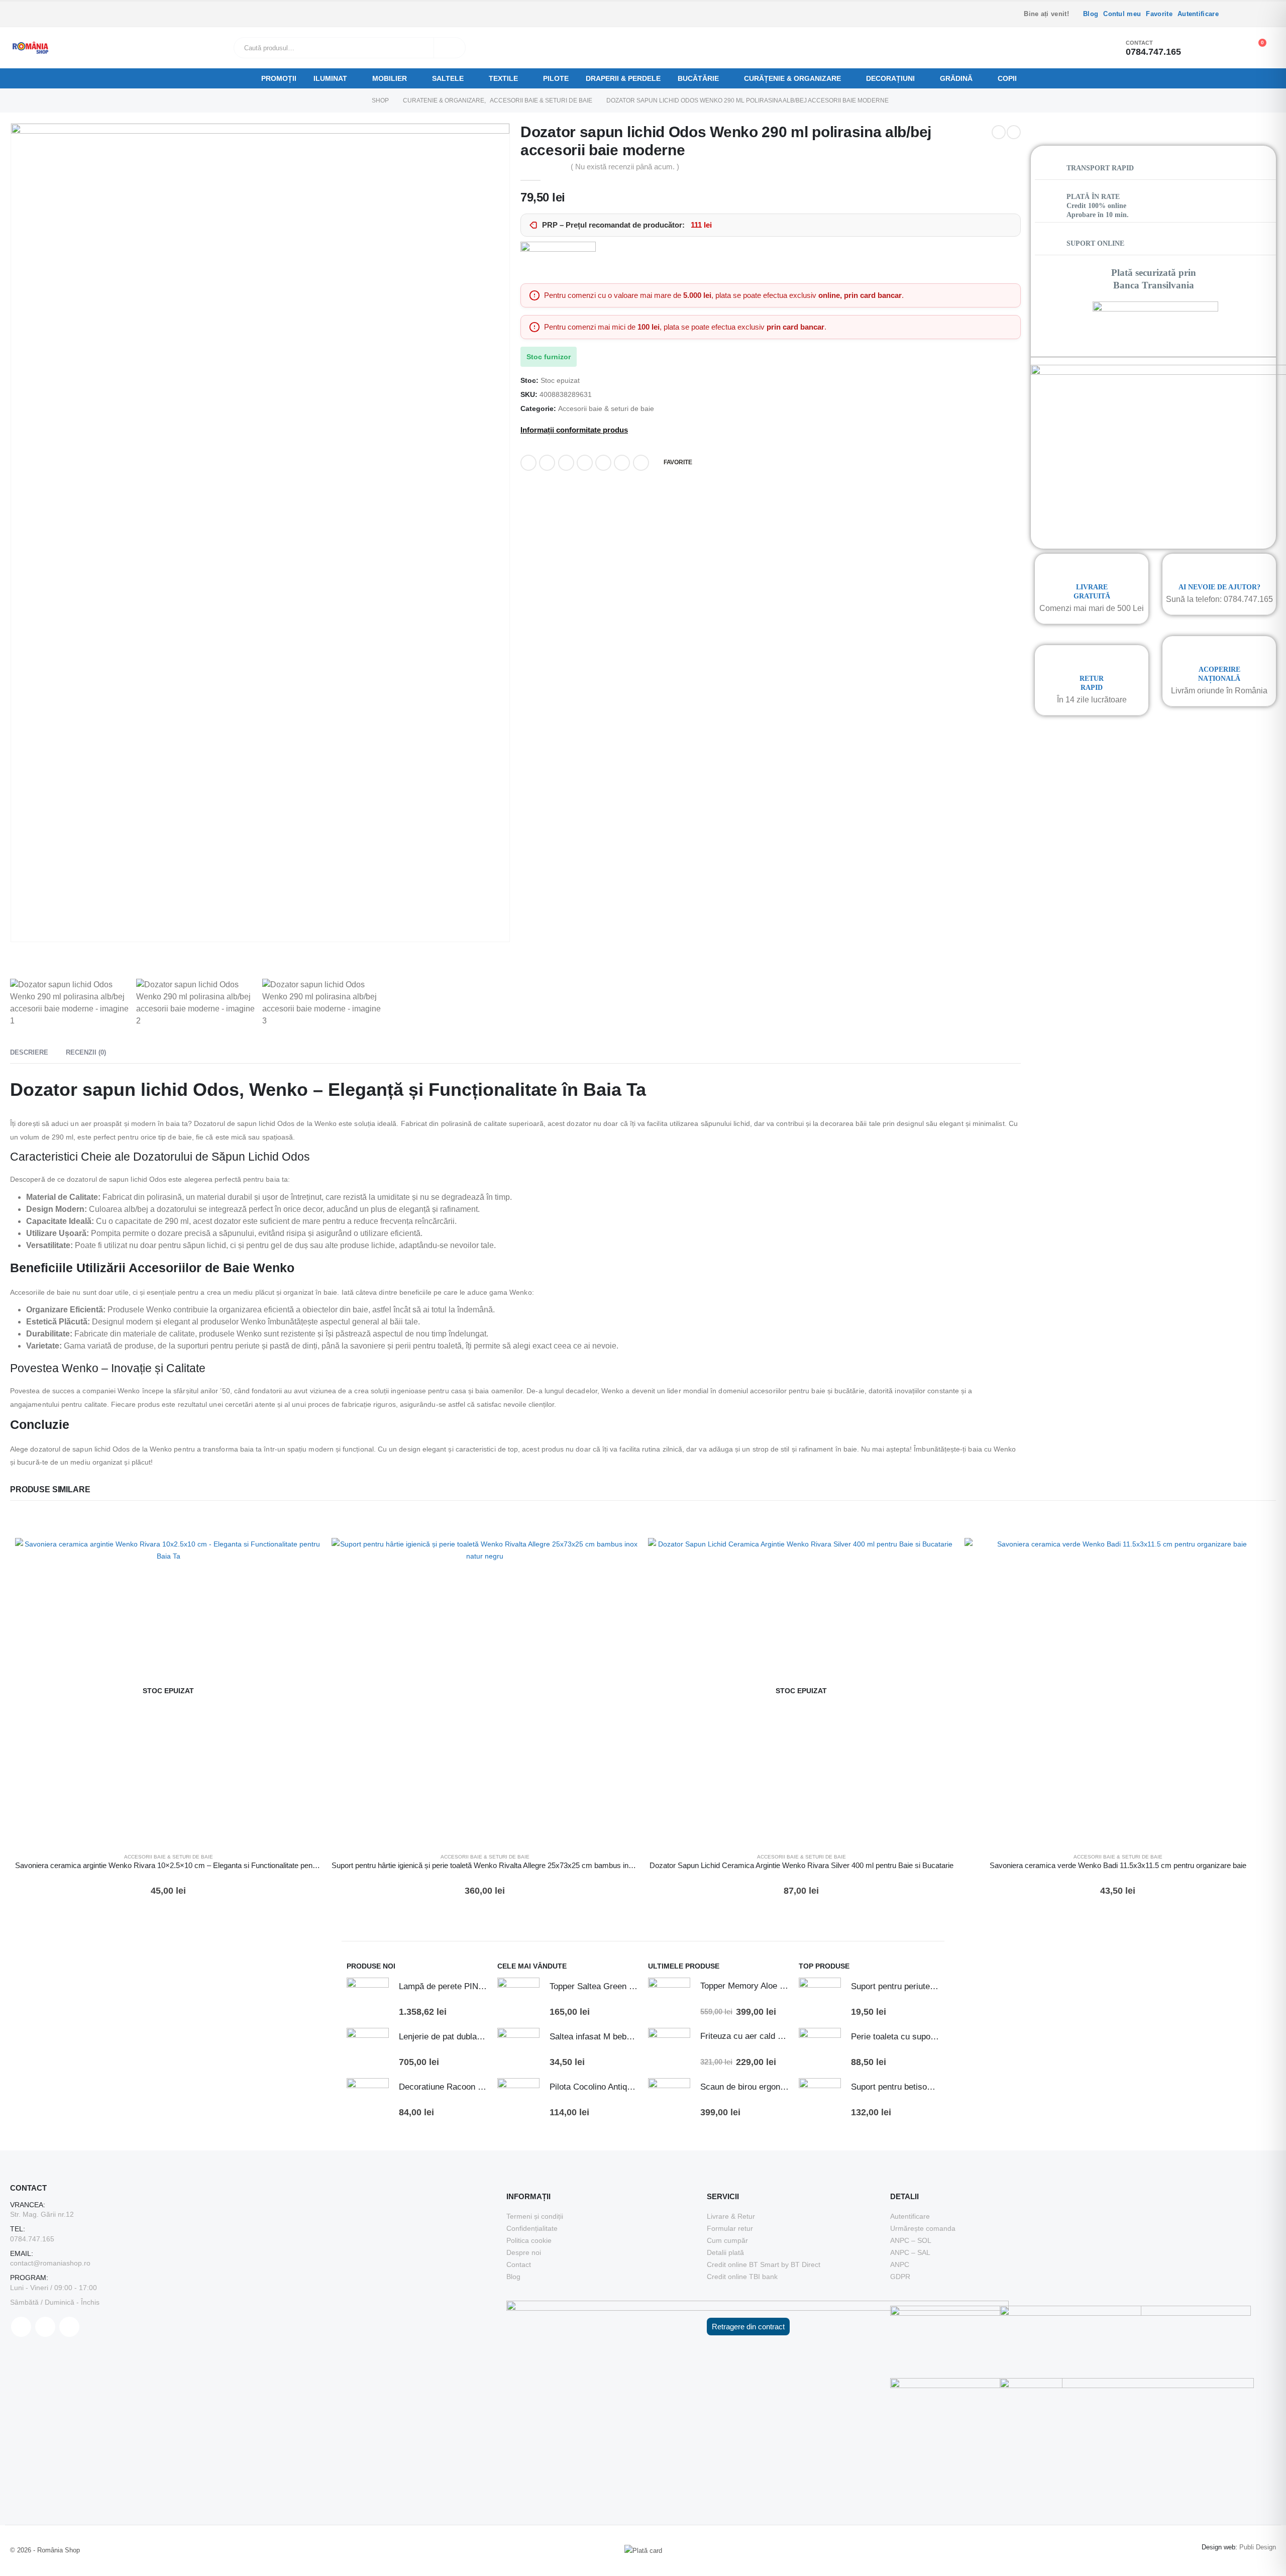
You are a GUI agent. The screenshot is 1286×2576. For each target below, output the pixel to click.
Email (622, 463)
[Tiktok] (1269, 14)
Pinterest (603, 463)
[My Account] (1208, 48)
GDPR (900, 2277)
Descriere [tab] (29, 1052)
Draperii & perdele (623, 78)
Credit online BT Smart (743, 2264)
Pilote (556, 78)
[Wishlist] (1230, 48)
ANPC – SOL (911, 2240)
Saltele (448, 78)
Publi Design (1258, 2547)
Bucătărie (698, 78)
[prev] (999, 132)
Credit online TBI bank (742, 2277)
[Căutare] (450, 48)
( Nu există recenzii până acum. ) (625, 167)
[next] (1014, 132)
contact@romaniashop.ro (50, 2263)
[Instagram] (1254, 14)
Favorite (1159, 14)
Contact (519, 2264)
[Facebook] (1239, 14)
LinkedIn (566, 463)
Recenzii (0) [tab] (86, 1052)
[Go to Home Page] (355, 100)
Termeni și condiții (535, 2216)
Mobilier (390, 78)
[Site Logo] (30, 48)
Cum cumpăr (727, 2240)
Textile (503, 78)
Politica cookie (529, 2240)
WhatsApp (641, 463)
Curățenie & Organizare (792, 78)
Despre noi (524, 2252)
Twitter (547, 463)
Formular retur (730, 2228)
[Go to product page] (485, 1691)
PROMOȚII (279, 78)
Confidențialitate (532, 2228)
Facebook (528, 463)
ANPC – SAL (910, 2252)
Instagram (69, 2327)
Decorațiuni (890, 78)
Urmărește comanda (923, 2228)
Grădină (956, 78)
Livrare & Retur (731, 2216)
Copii (1007, 78)
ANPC (900, 2264)
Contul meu (1122, 14)
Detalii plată (725, 2252)
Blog (1091, 14)
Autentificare (1198, 14)
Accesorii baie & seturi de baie (606, 409)
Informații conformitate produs (574, 430)
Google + (585, 463)
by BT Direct (801, 2264)
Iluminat (330, 78)
